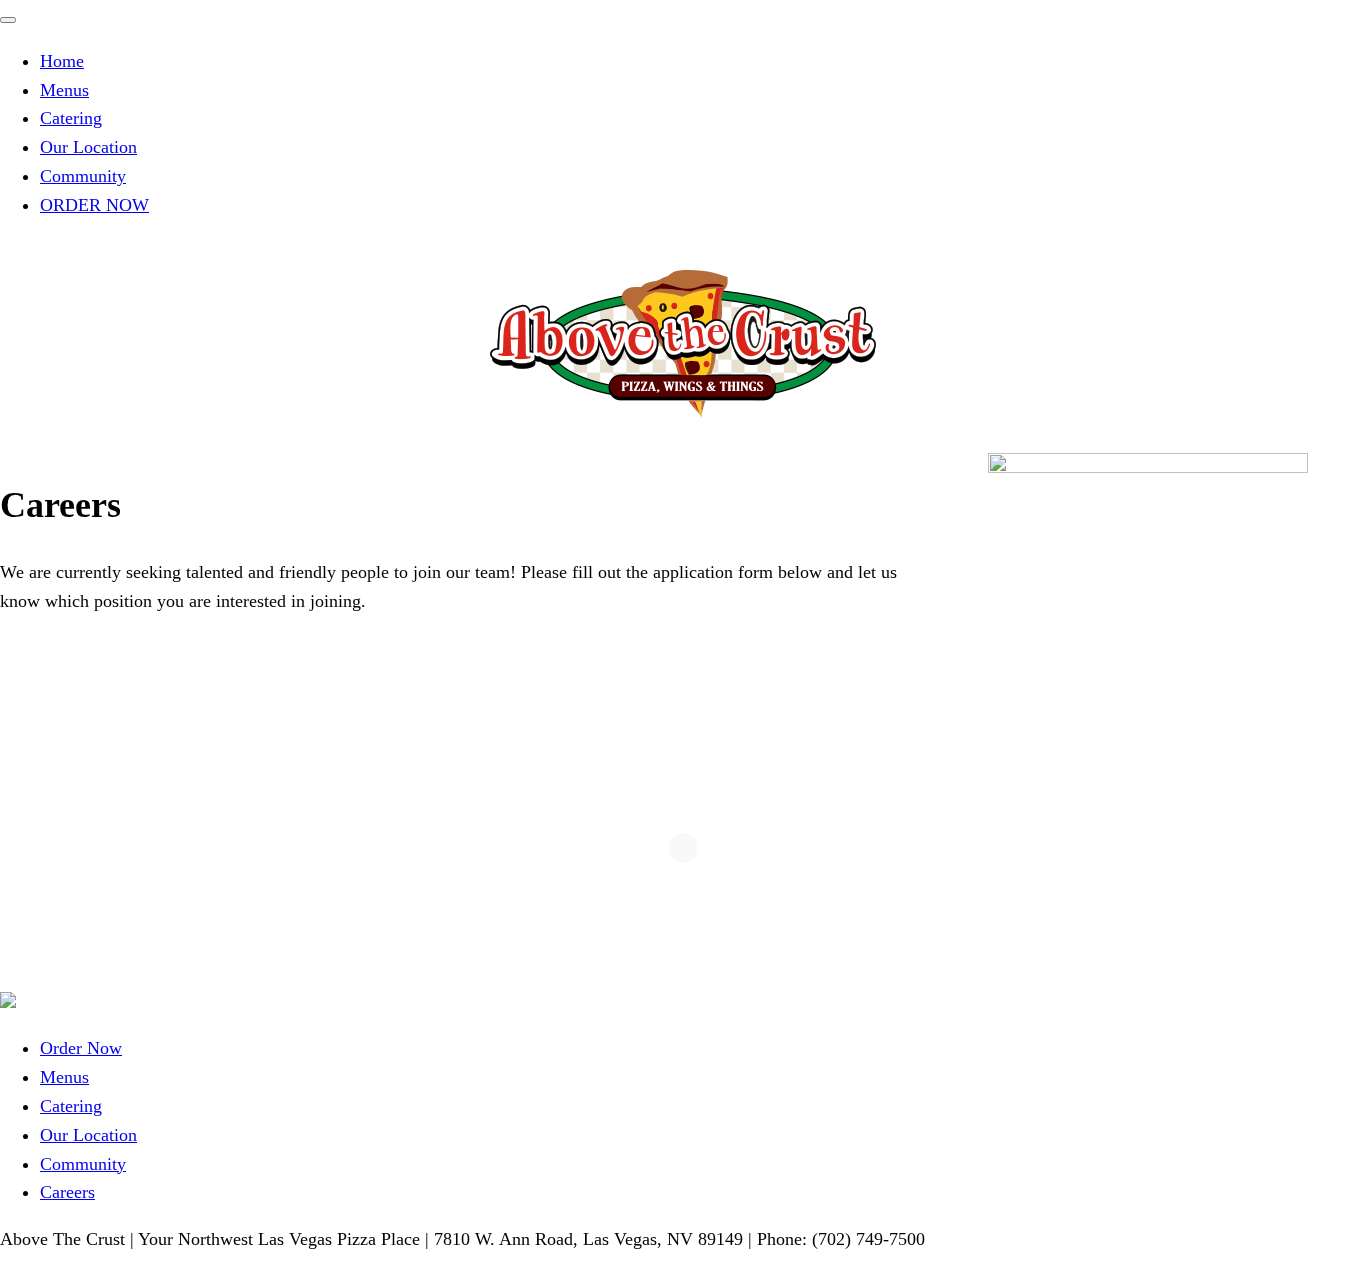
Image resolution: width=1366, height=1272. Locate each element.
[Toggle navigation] (8, 20)
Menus (64, 90)
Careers (67, 1192)
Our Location (88, 147)
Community (83, 176)
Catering (71, 118)
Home (62, 61)
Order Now (81, 1048)
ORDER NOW (94, 205)
